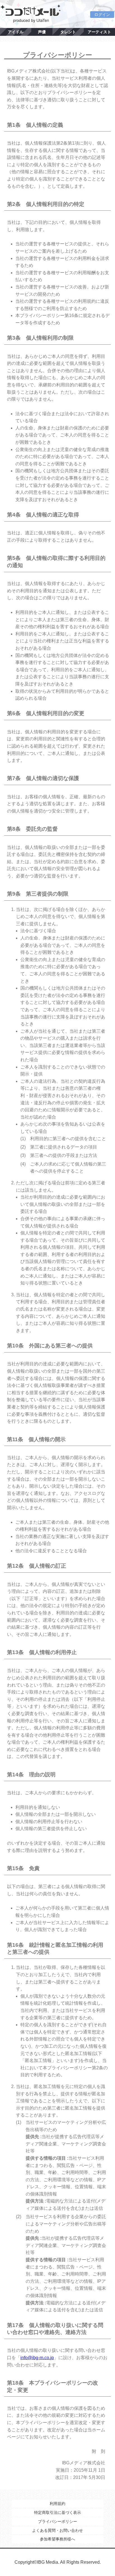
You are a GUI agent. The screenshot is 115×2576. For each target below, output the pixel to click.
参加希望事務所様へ (57, 2539)
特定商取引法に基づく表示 (57, 2512)
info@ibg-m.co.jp (37, 2358)
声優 (42, 32)
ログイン (102, 15)
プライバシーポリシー (57, 2521)
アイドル (16, 32)
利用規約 (57, 2504)
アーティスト (99, 32)
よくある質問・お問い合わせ (57, 2530)
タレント (68, 32)
